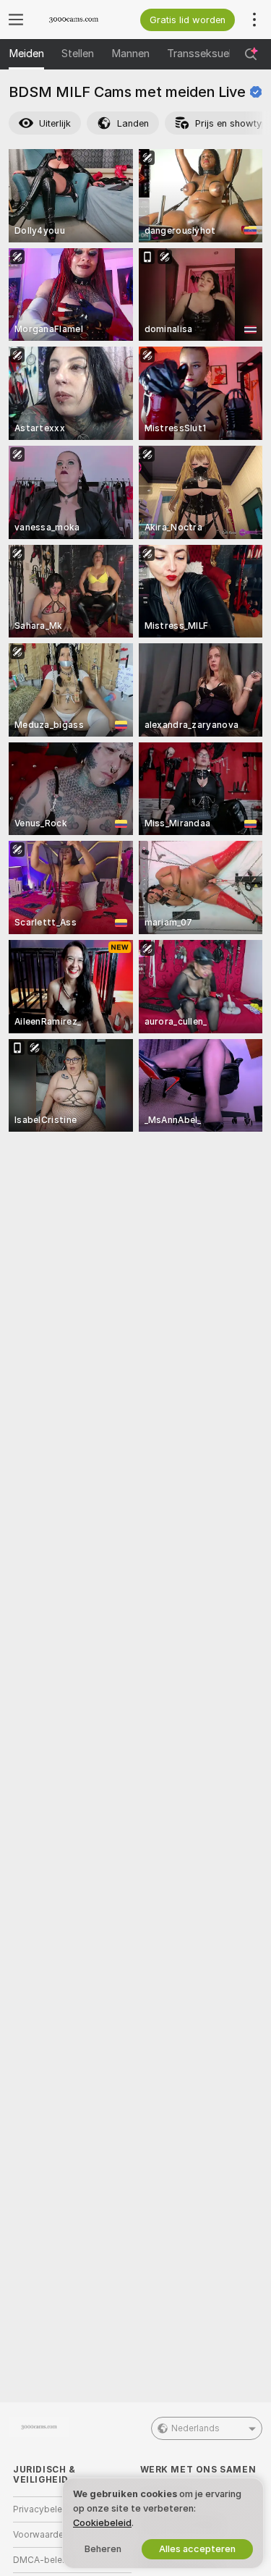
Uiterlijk (55, 123)
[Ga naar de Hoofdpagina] (84, 20)
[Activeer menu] (16, 20)
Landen (133, 123)
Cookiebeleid (102, 2523)
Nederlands (195, 2428)
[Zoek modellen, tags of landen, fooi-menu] (251, 54)
